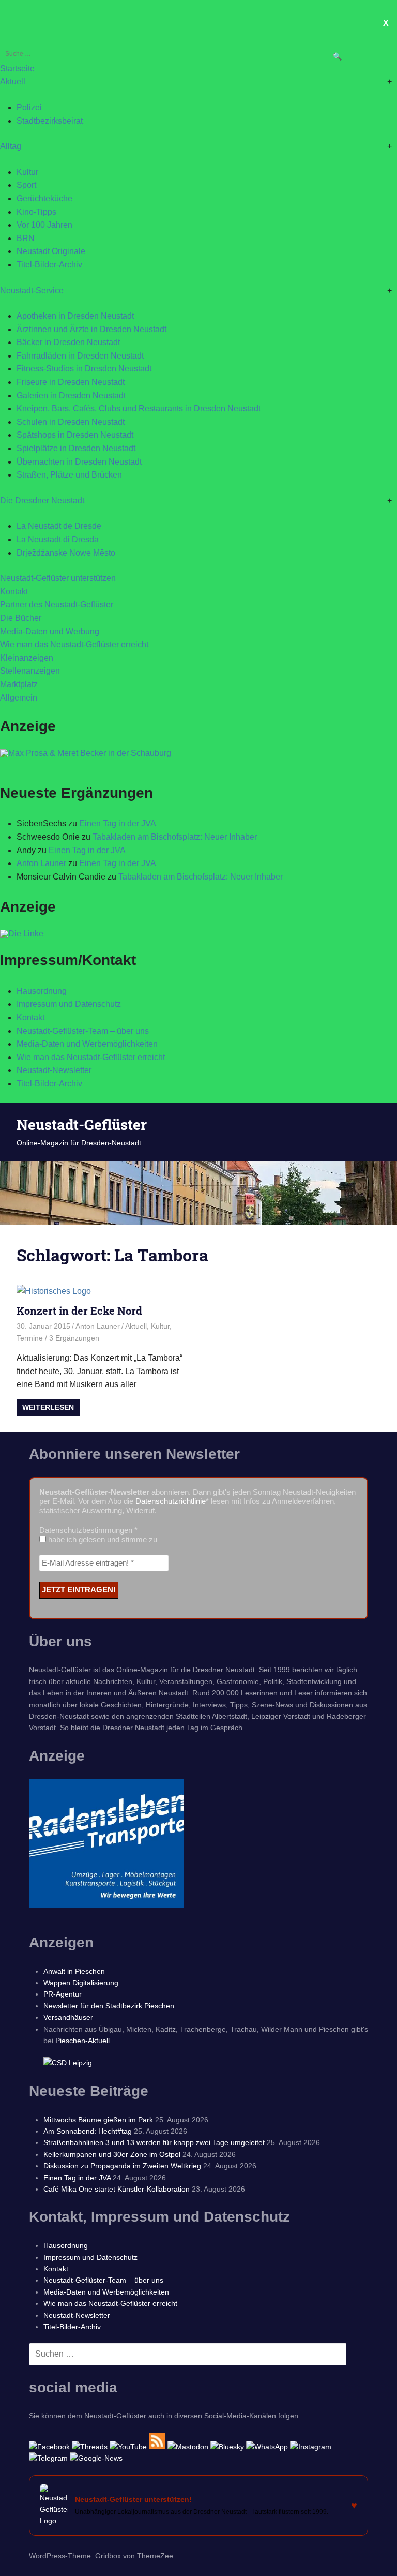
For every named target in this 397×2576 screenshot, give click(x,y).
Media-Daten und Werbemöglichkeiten (87, 1044)
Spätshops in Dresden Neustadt (75, 435)
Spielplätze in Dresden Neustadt (76, 448)
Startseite (17, 69)
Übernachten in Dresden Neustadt (79, 462)
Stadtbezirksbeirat (50, 121)
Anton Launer (41, 863)
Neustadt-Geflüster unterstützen (58, 578)
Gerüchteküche (44, 198)
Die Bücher (21, 618)
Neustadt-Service (32, 291)
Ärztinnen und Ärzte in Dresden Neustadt (91, 329)
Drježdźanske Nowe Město (66, 553)
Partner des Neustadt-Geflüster (57, 605)
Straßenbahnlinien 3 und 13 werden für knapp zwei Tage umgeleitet (154, 2142)
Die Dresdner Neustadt (42, 501)
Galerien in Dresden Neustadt (71, 396)
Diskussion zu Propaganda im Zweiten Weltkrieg (122, 2166)
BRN (26, 238)
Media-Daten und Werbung (50, 631)
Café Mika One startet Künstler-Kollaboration (117, 2189)
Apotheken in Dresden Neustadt (75, 316)
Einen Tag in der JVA (118, 823)
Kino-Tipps (36, 212)
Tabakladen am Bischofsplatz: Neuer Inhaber (175, 837)
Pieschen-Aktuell (82, 2041)
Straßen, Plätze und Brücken (69, 475)
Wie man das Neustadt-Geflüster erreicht (74, 644)
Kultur (27, 172)
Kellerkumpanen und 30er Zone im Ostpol (112, 2154)
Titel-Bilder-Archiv (49, 265)
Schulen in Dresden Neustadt (71, 422)
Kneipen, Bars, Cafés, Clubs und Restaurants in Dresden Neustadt (139, 408)
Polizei (29, 107)
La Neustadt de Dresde (59, 526)
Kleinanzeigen (27, 658)
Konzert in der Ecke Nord (79, 1311)
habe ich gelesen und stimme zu (102, 1539)
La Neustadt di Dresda (58, 539)
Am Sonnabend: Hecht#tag (88, 2131)
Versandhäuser (68, 2017)
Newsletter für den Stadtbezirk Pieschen (109, 2006)
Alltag (11, 146)
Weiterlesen (48, 1407)
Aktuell (13, 81)
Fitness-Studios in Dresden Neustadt (84, 369)
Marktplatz (19, 684)
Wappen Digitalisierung (81, 1983)
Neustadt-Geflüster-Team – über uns (83, 1031)
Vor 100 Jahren (44, 225)
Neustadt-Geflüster (82, 1125)
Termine (30, 1338)
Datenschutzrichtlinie (171, 1501)
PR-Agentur (63, 1994)
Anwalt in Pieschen (74, 1971)
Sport (26, 185)
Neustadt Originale (51, 251)
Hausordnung (42, 991)
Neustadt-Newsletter (54, 1070)
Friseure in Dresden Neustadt (71, 382)
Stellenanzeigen (30, 671)
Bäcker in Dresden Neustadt (68, 342)
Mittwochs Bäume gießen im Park (98, 2120)
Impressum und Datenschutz (69, 1004)
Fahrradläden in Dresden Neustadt (80, 356)
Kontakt (14, 592)
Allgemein (19, 698)
